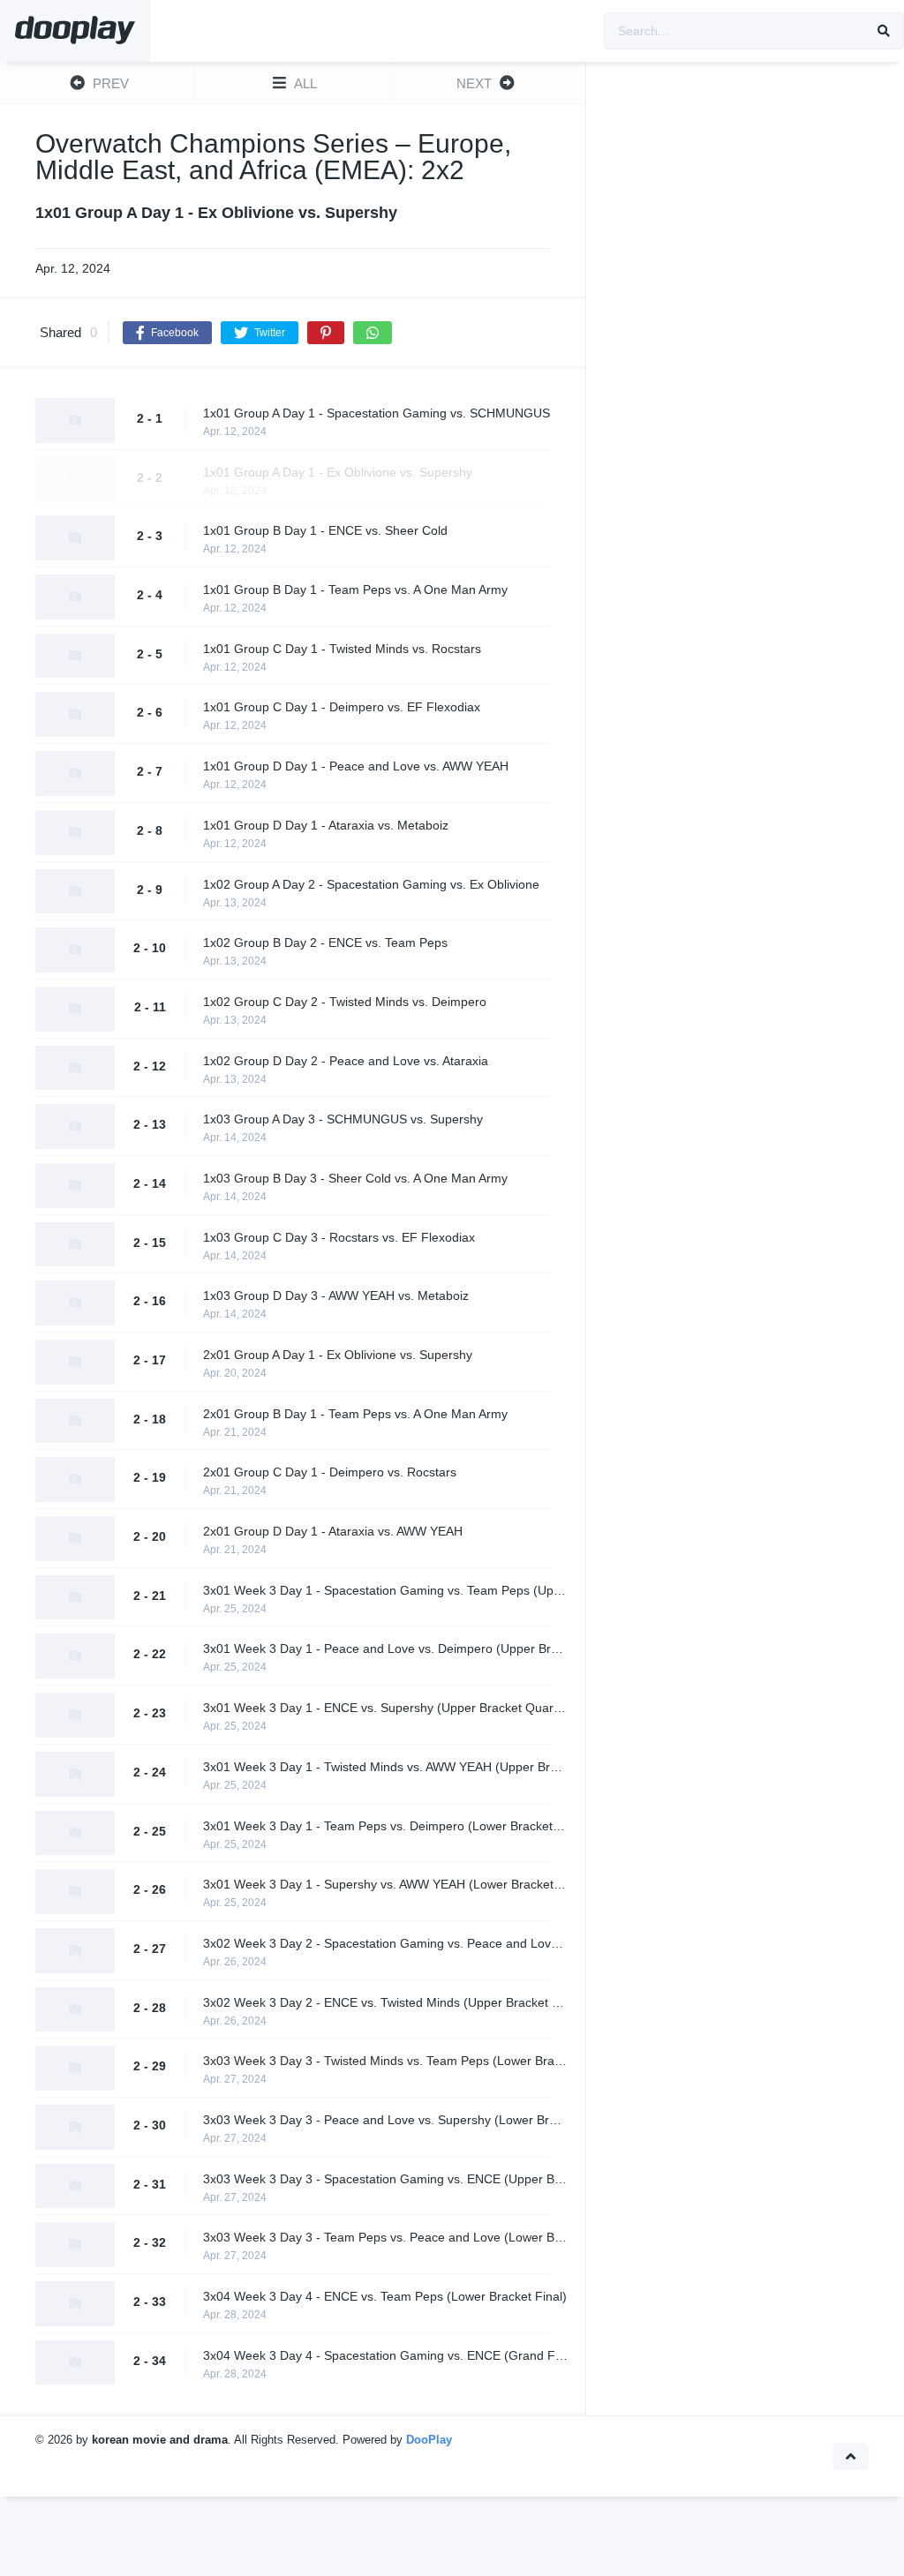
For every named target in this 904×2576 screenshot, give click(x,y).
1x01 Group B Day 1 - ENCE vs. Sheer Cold (325, 530)
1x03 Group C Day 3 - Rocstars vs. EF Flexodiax (339, 1237)
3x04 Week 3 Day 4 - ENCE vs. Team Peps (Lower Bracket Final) (385, 2296)
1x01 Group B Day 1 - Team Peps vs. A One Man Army (355, 590)
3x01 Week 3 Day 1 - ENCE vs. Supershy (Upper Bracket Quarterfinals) (385, 1708)
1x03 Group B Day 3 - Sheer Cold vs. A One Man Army (355, 1178)
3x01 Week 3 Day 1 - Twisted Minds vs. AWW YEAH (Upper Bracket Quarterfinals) (385, 1767)
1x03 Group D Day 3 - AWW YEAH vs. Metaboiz (336, 1296)
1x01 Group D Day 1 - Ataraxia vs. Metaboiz (326, 825)
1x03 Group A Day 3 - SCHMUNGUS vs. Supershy (343, 1119)
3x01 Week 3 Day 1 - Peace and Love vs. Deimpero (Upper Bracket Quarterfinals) (385, 1648)
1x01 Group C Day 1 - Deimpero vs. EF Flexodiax (342, 707)
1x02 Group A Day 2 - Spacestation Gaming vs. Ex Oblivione (371, 884)
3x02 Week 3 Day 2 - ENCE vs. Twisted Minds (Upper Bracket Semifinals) (385, 2002)
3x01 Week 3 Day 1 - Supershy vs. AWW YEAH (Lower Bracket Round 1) (385, 1884)
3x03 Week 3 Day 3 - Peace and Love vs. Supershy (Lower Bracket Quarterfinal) (385, 2120)
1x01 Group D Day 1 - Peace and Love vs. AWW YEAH (356, 766)
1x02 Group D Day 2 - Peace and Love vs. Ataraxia (346, 1061)
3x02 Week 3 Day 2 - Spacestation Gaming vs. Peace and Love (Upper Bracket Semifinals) (385, 1943)
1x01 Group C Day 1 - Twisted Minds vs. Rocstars (342, 649)
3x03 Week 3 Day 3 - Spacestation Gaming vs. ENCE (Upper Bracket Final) (385, 2179)
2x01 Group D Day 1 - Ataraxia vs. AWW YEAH (333, 1531)
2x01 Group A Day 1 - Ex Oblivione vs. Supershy (338, 1355)
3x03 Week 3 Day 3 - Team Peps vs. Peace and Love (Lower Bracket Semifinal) (385, 2237)
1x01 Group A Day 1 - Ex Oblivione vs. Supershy (338, 472)
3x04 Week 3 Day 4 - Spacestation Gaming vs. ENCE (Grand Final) (385, 2355)
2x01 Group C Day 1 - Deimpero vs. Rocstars (330, 1472)
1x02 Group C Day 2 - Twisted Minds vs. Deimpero (345, 1002)
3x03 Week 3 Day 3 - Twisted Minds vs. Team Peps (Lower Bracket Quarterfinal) (385, 2061)
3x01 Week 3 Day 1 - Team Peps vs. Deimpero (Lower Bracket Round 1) (385, 1826)
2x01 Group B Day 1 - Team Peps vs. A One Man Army (355, 1414)
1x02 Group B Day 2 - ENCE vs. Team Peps (325, 943)
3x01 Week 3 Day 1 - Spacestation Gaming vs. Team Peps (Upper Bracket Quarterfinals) (385, 1590)
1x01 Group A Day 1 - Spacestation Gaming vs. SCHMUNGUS (377, 413)
